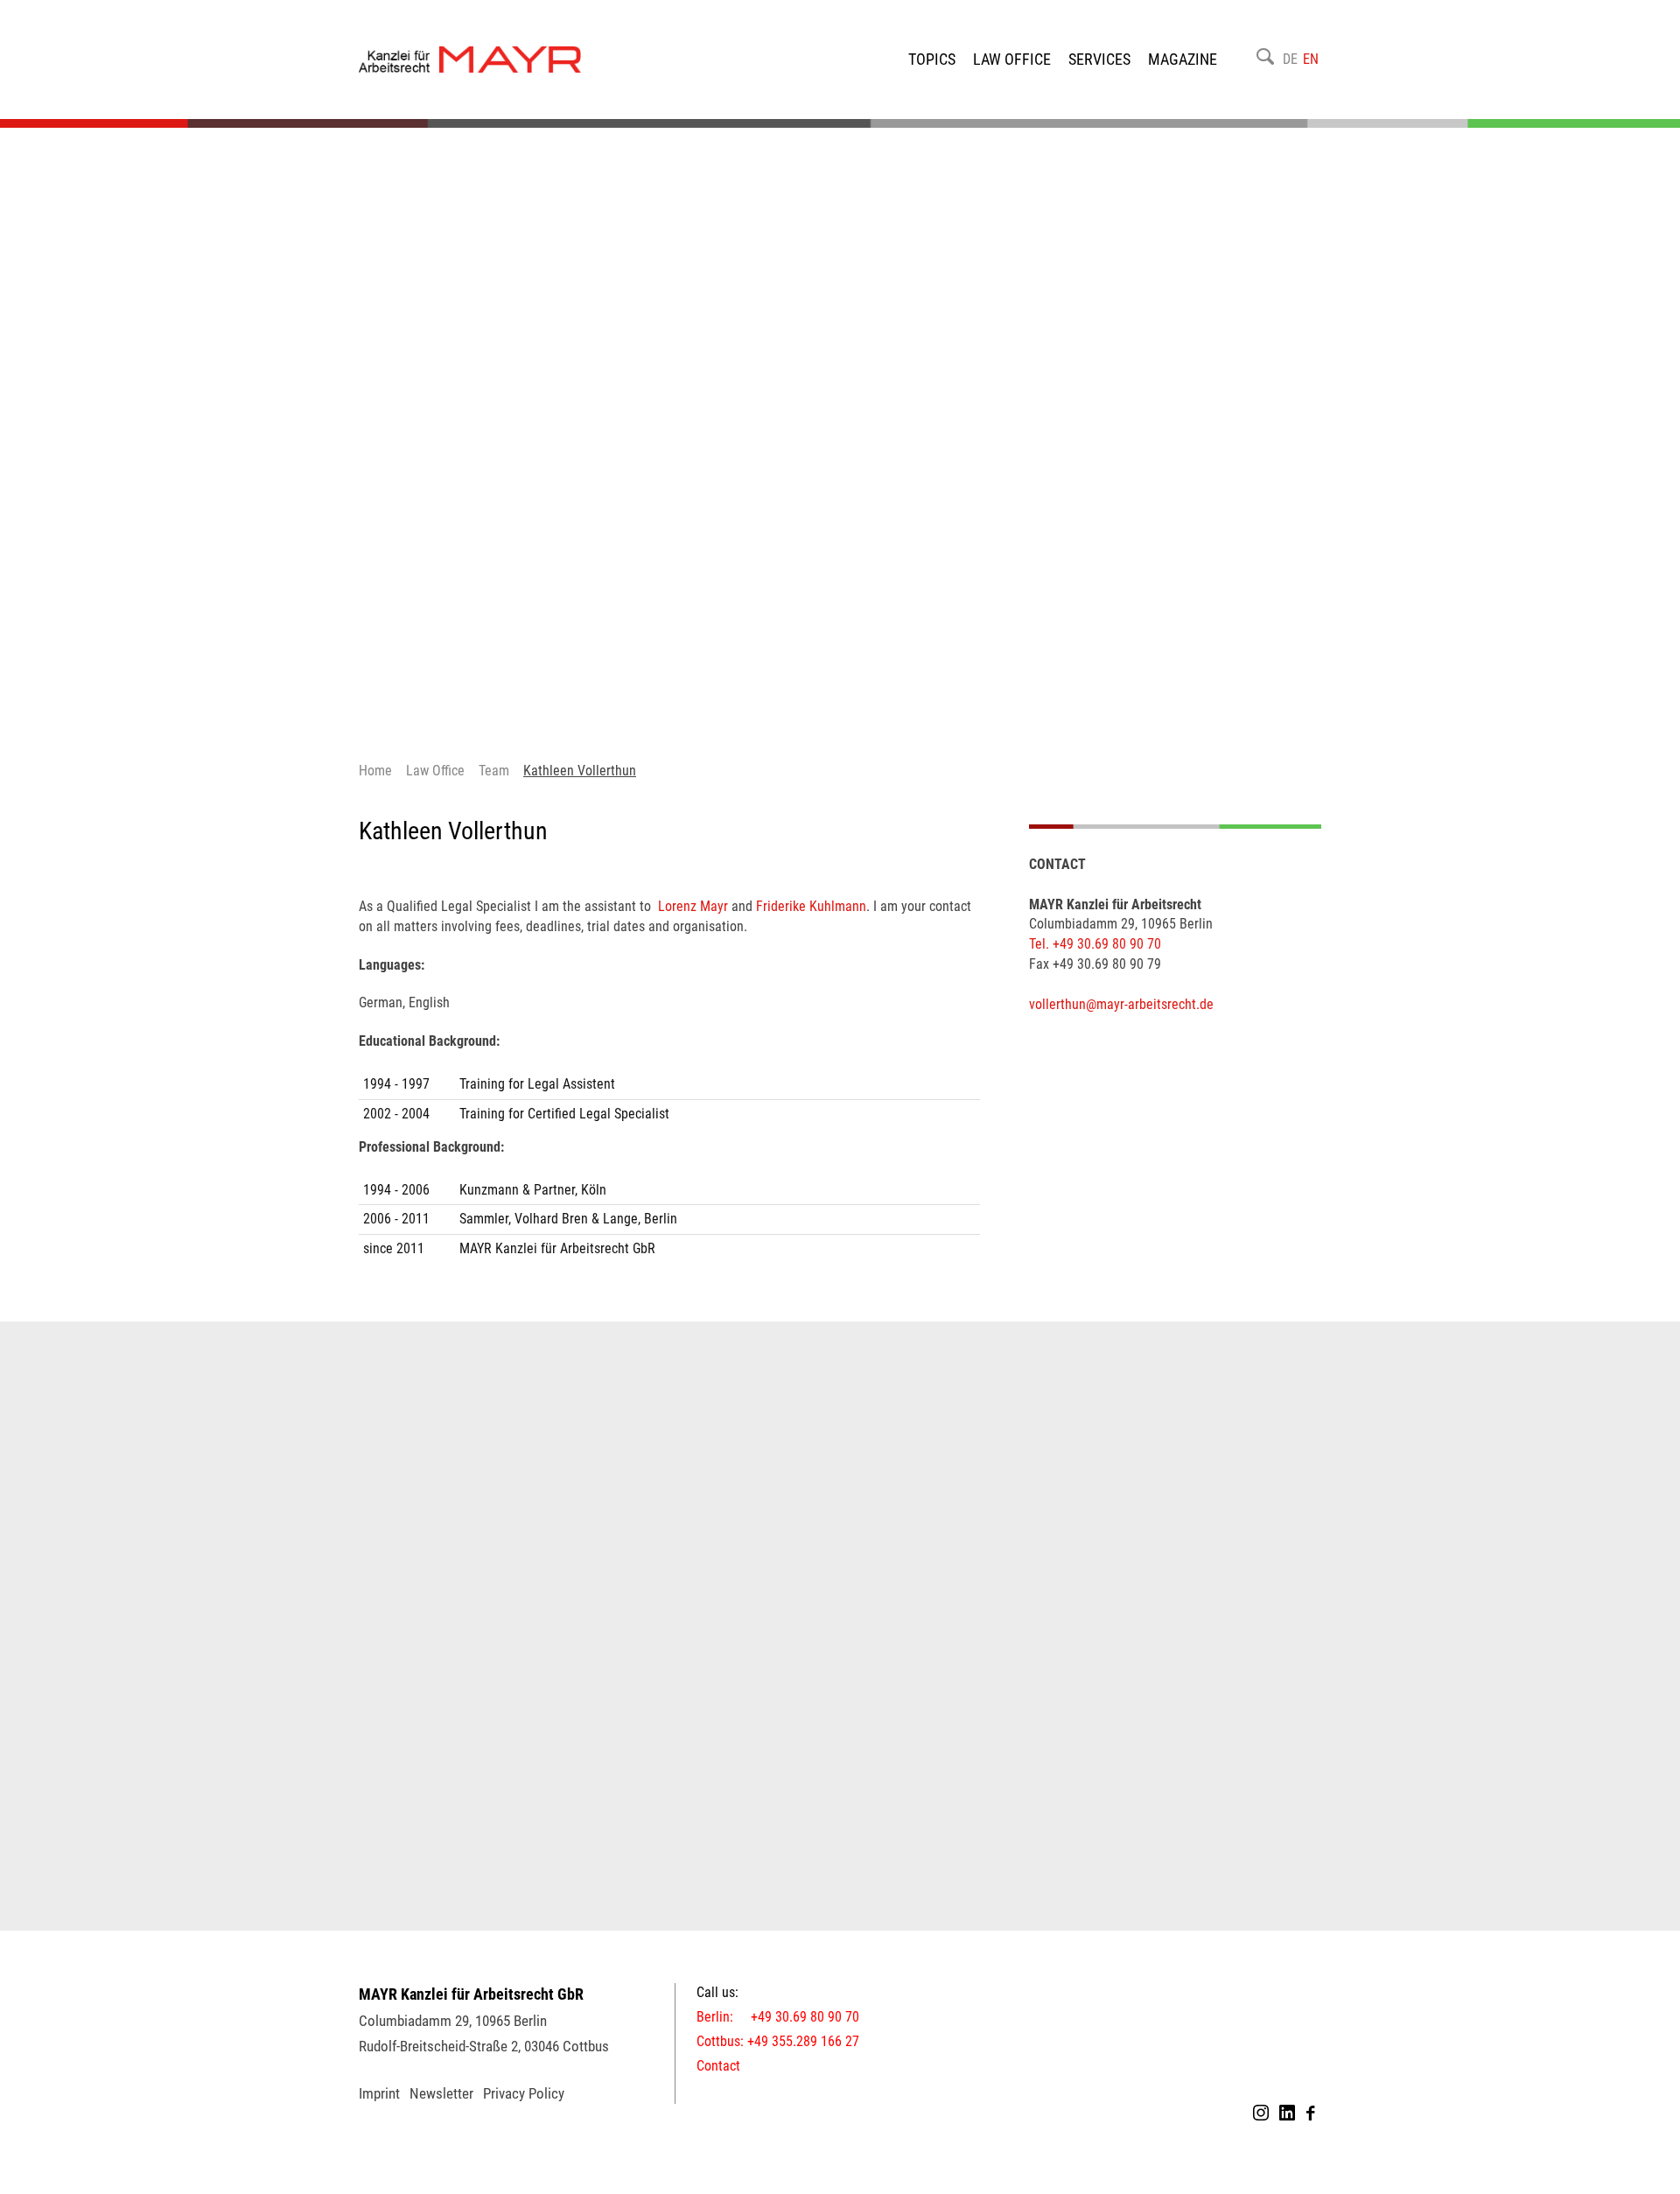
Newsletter (441, 2093)
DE (1290, 59)
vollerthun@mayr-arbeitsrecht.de (1121, 1004)
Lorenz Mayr (693, 906)
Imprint (379, 2093)
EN (1311, 59)
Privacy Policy (524, 2093)
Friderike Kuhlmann (809, 906)
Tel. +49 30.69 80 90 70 (1095, 944)
